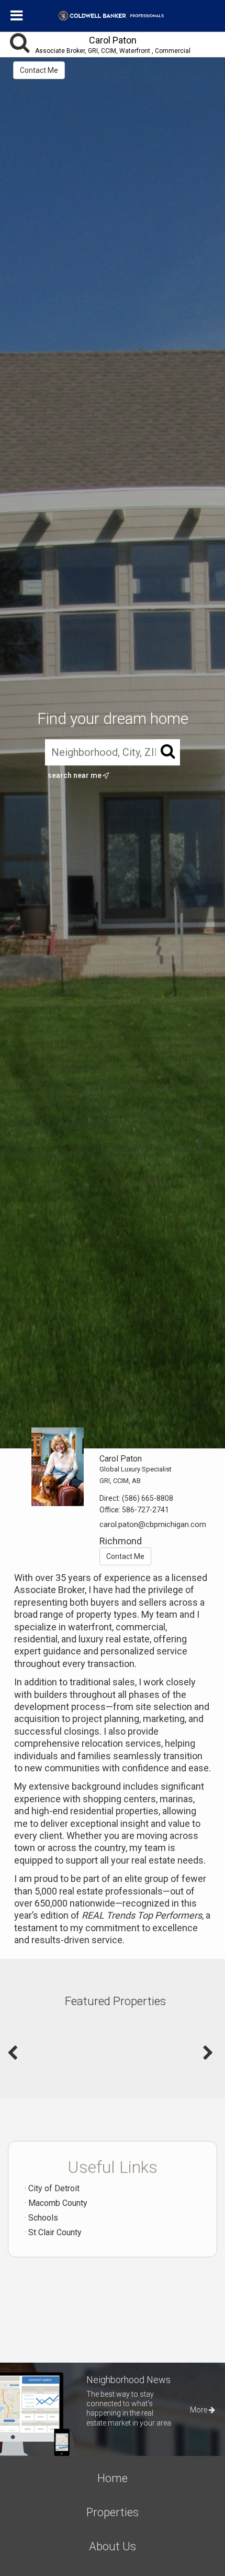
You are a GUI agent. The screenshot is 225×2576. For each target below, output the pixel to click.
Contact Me (39, 70)
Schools (43, 2218)
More (199, 2410)
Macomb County (58, 2203)
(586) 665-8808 (148, 1498)
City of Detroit (54, 2188)
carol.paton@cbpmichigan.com (153, 1524)
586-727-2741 (145, 1510)
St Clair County (55, 2232)
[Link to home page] (113, 16)
